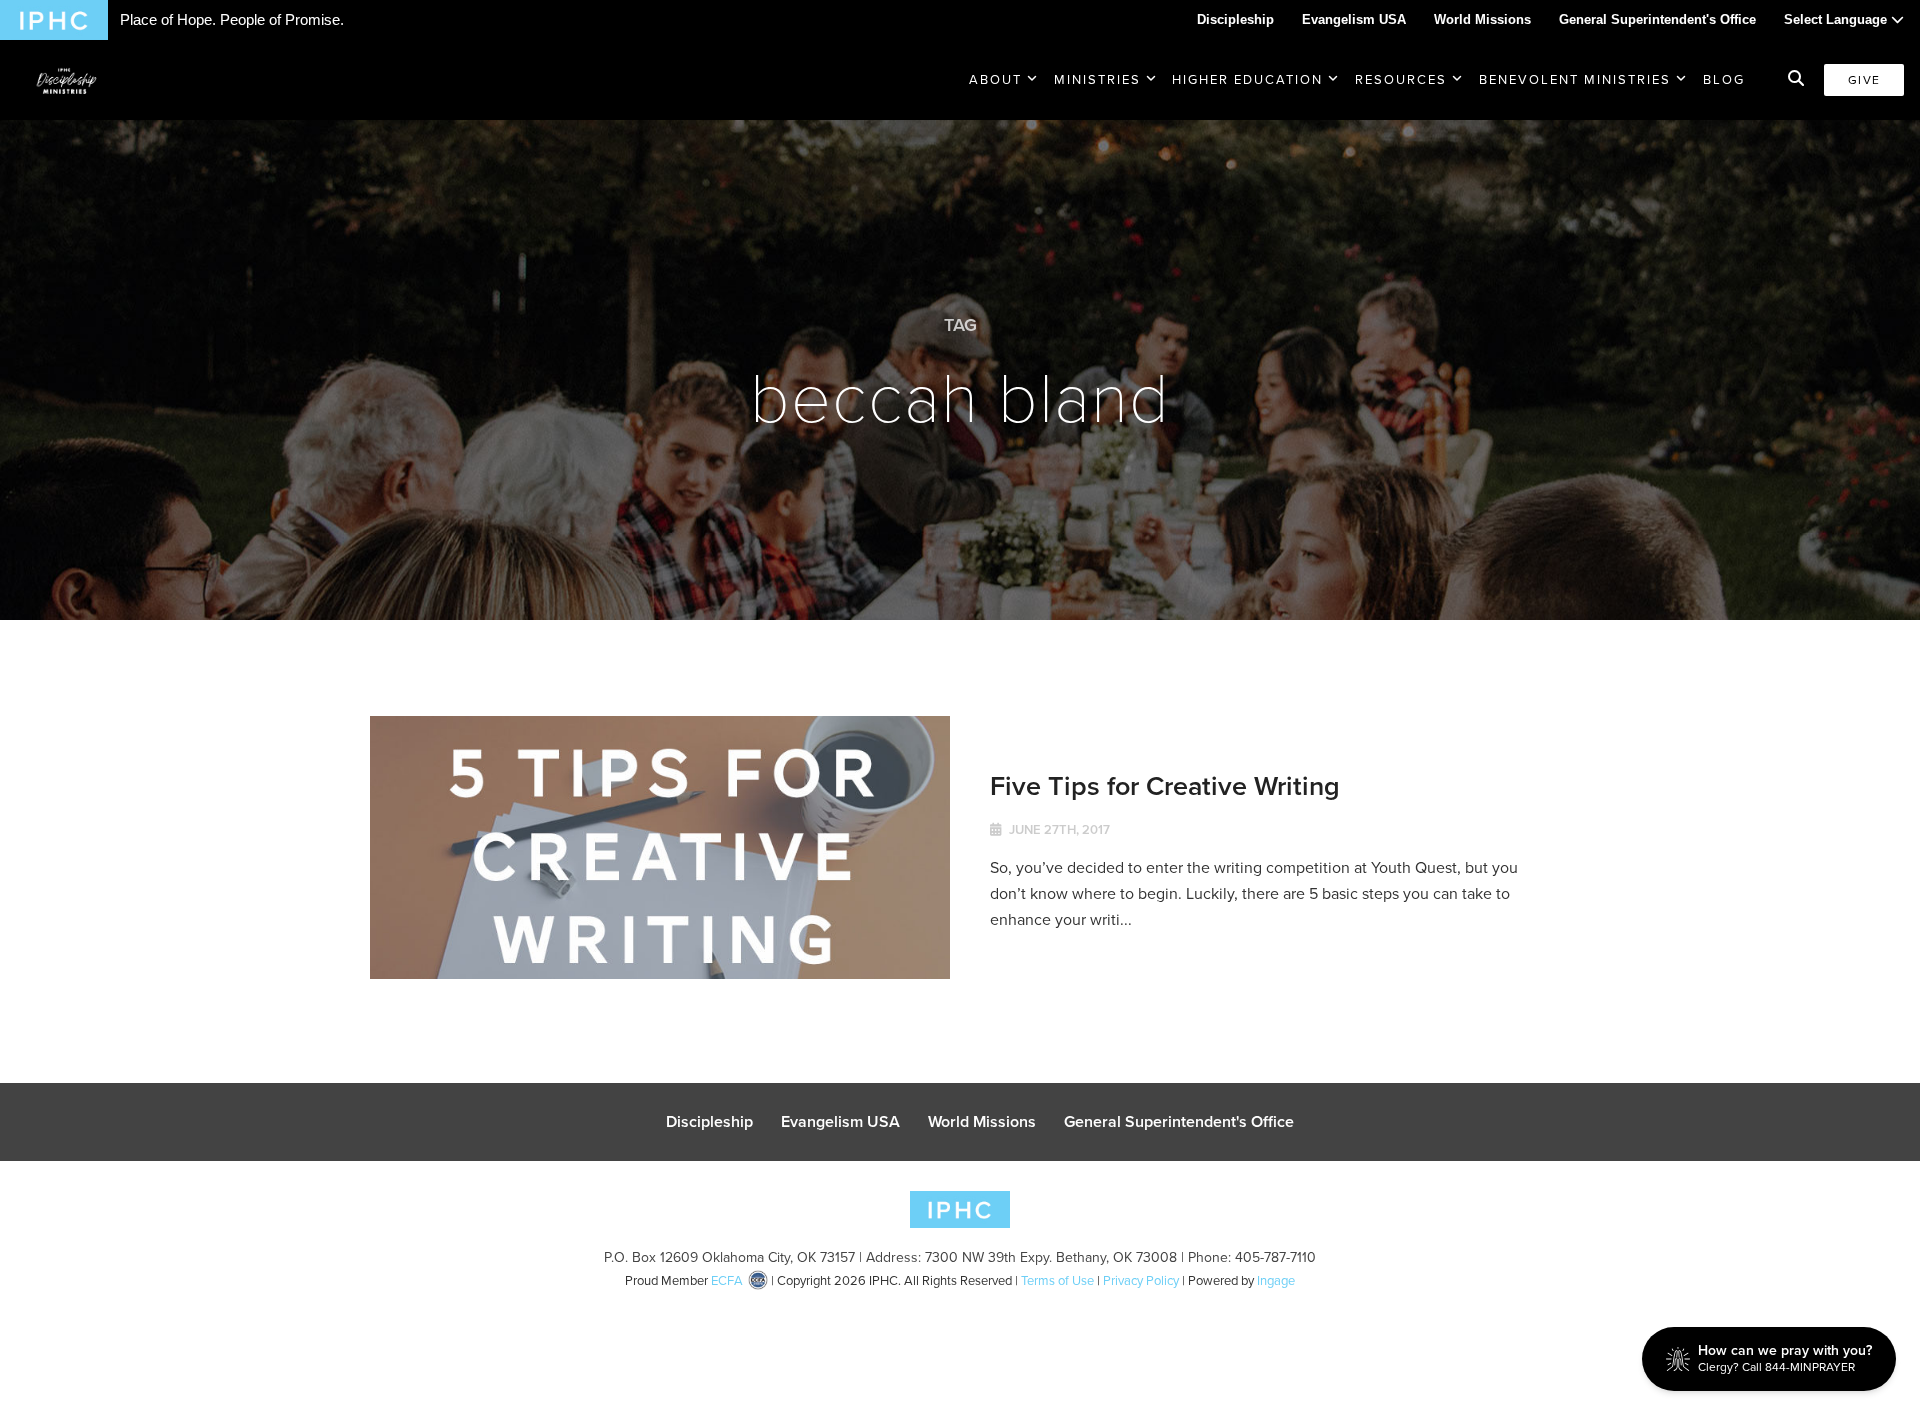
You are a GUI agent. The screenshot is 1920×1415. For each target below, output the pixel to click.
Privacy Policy (1141, 1280)
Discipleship (1235, 19)
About (995, 79)
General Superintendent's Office (1657, 19)
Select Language (1837, 19)
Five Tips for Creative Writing (1165, 785)
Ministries (1097, 79)
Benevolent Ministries (1575, 79)
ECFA (727, 1280)
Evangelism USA (1354, 19)
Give (1864, 80)
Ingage (1276, 1280)
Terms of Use (1057, 1280)
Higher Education (1247, 79)
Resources (1401, 79)
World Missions (1482, 19)
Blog (1724, 79)
